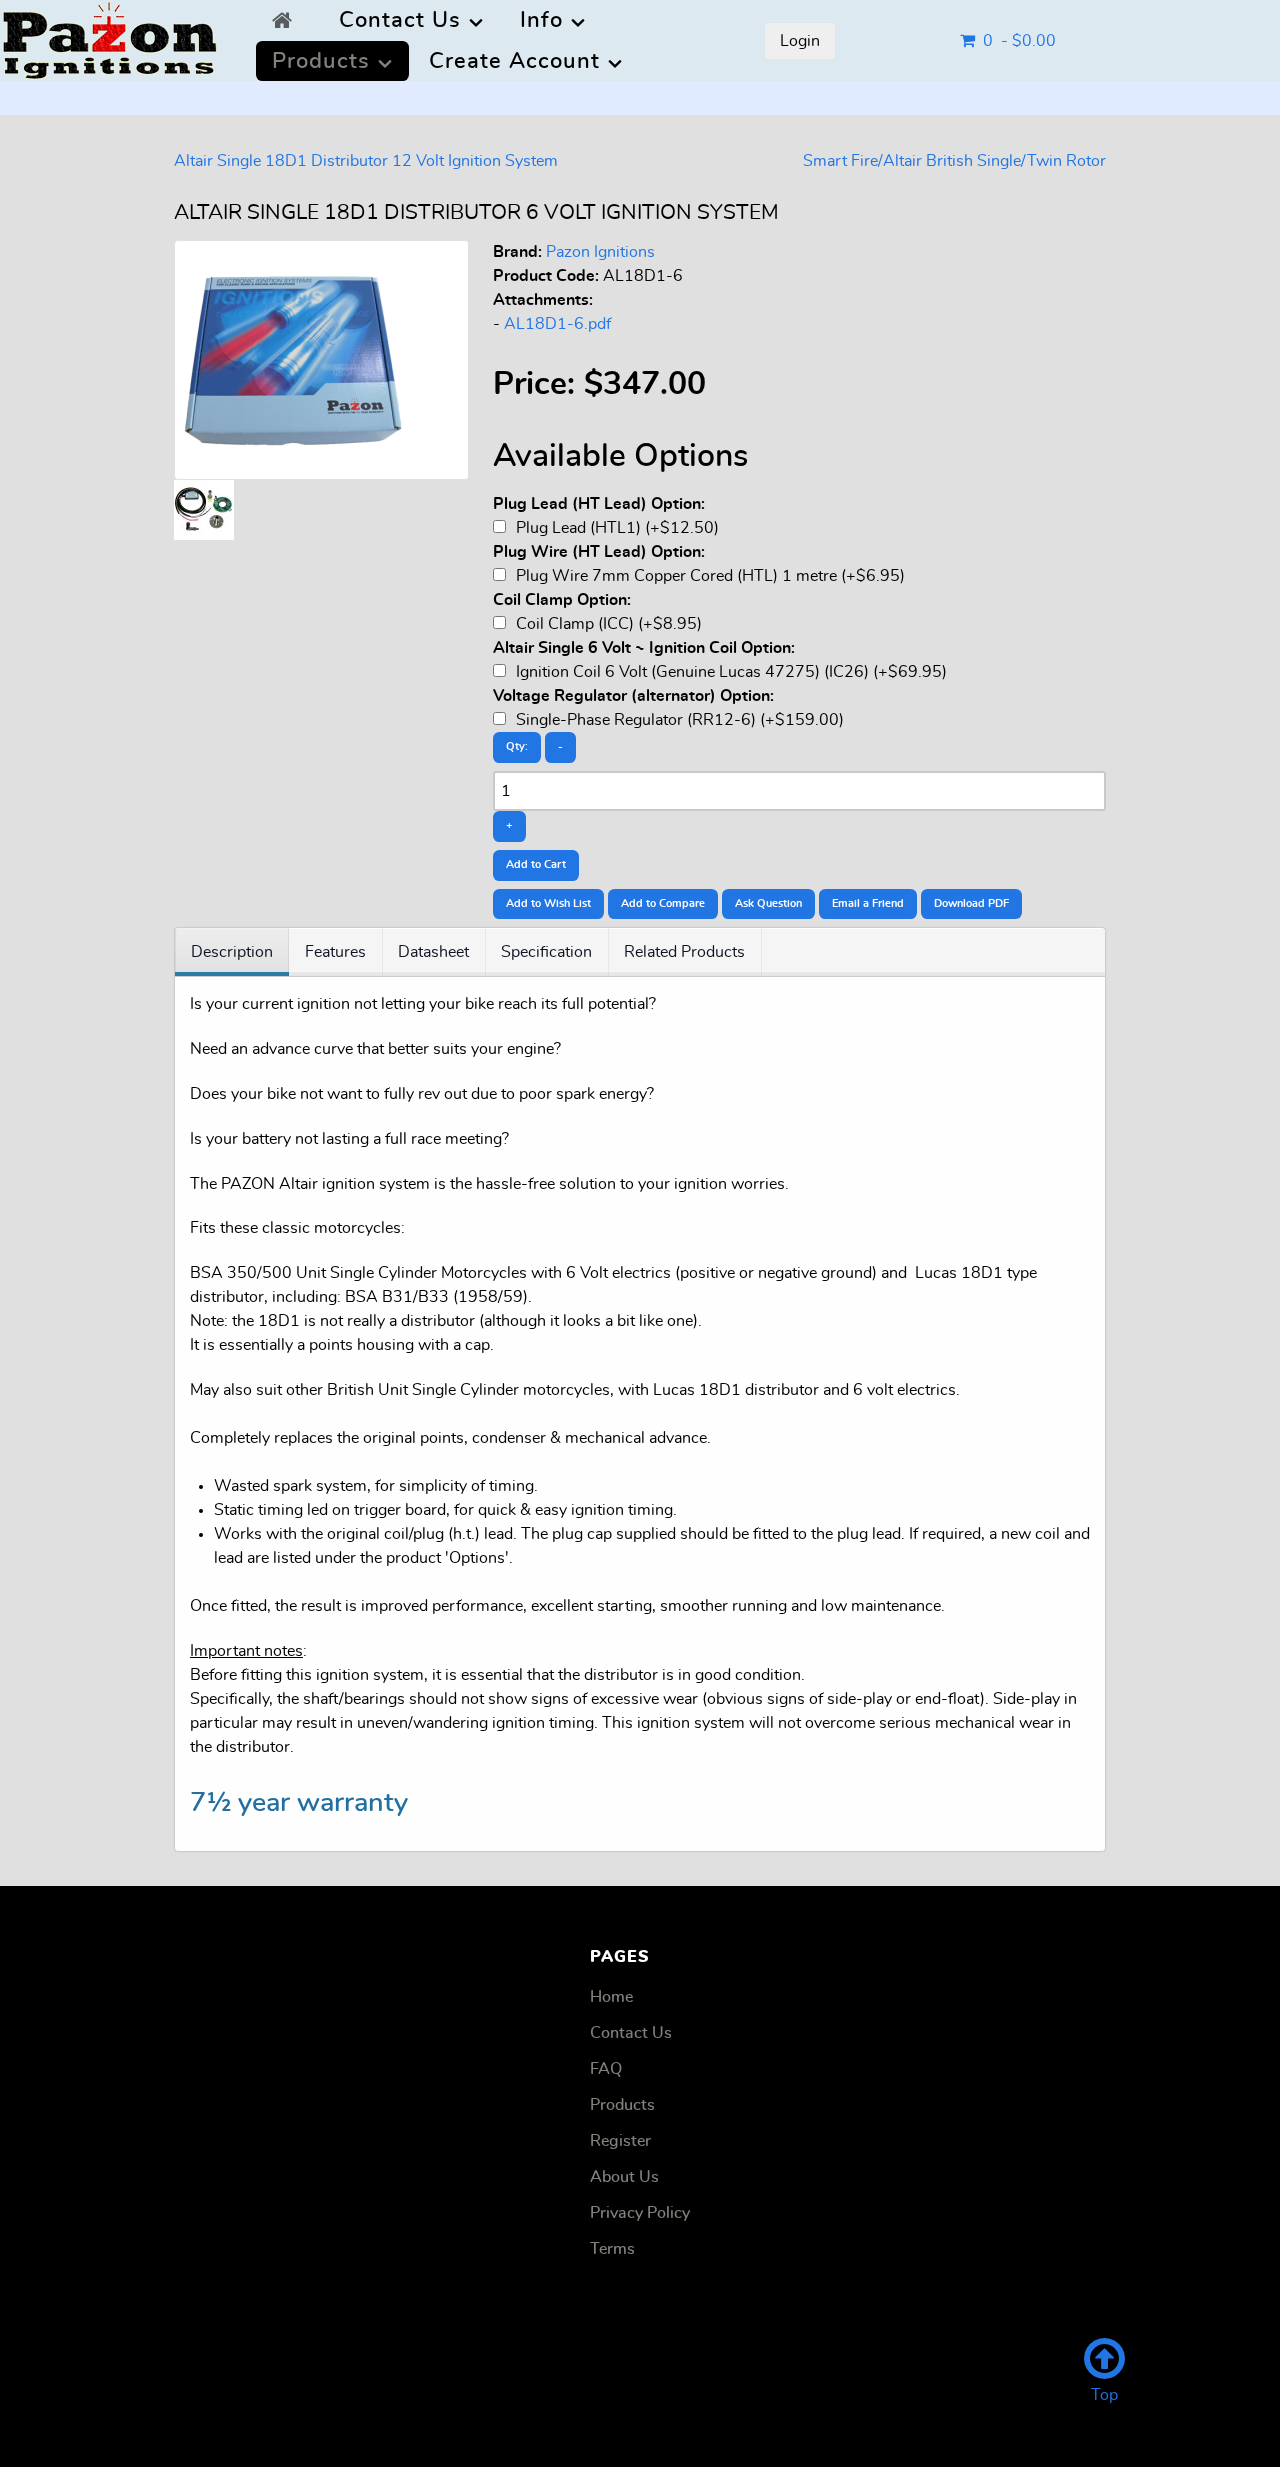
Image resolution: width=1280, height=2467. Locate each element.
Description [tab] (232, 952)
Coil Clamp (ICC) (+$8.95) (607, 624)
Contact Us (631, 2033)
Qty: (517, 746)
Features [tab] (335, 952)
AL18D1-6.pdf (557, 324)
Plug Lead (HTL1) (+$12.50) (615, 528)
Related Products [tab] (684, 952)
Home (611, 1997)
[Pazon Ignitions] (109, 34)
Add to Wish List (548, 903)
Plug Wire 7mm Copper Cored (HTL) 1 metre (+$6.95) (708, 576)
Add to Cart (536, 864)
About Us (624, 2177)
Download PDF (971, 903)
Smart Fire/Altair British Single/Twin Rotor (954, 161)
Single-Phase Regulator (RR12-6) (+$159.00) (678, 720)
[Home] (287, 20)
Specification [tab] (546, 952)
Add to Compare (663, 903)
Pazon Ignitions (600, 252)
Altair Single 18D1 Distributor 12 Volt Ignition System (366, 161)
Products (622, 2105)
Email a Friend (868, 903)
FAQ (606, 2069)
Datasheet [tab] (433, 952)
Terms (612, 2249)
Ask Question (768, 903)
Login (800, 41)
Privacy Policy (640, 2213)
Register (620, 2141)
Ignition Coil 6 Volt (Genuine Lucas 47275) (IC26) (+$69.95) (729, 672)
